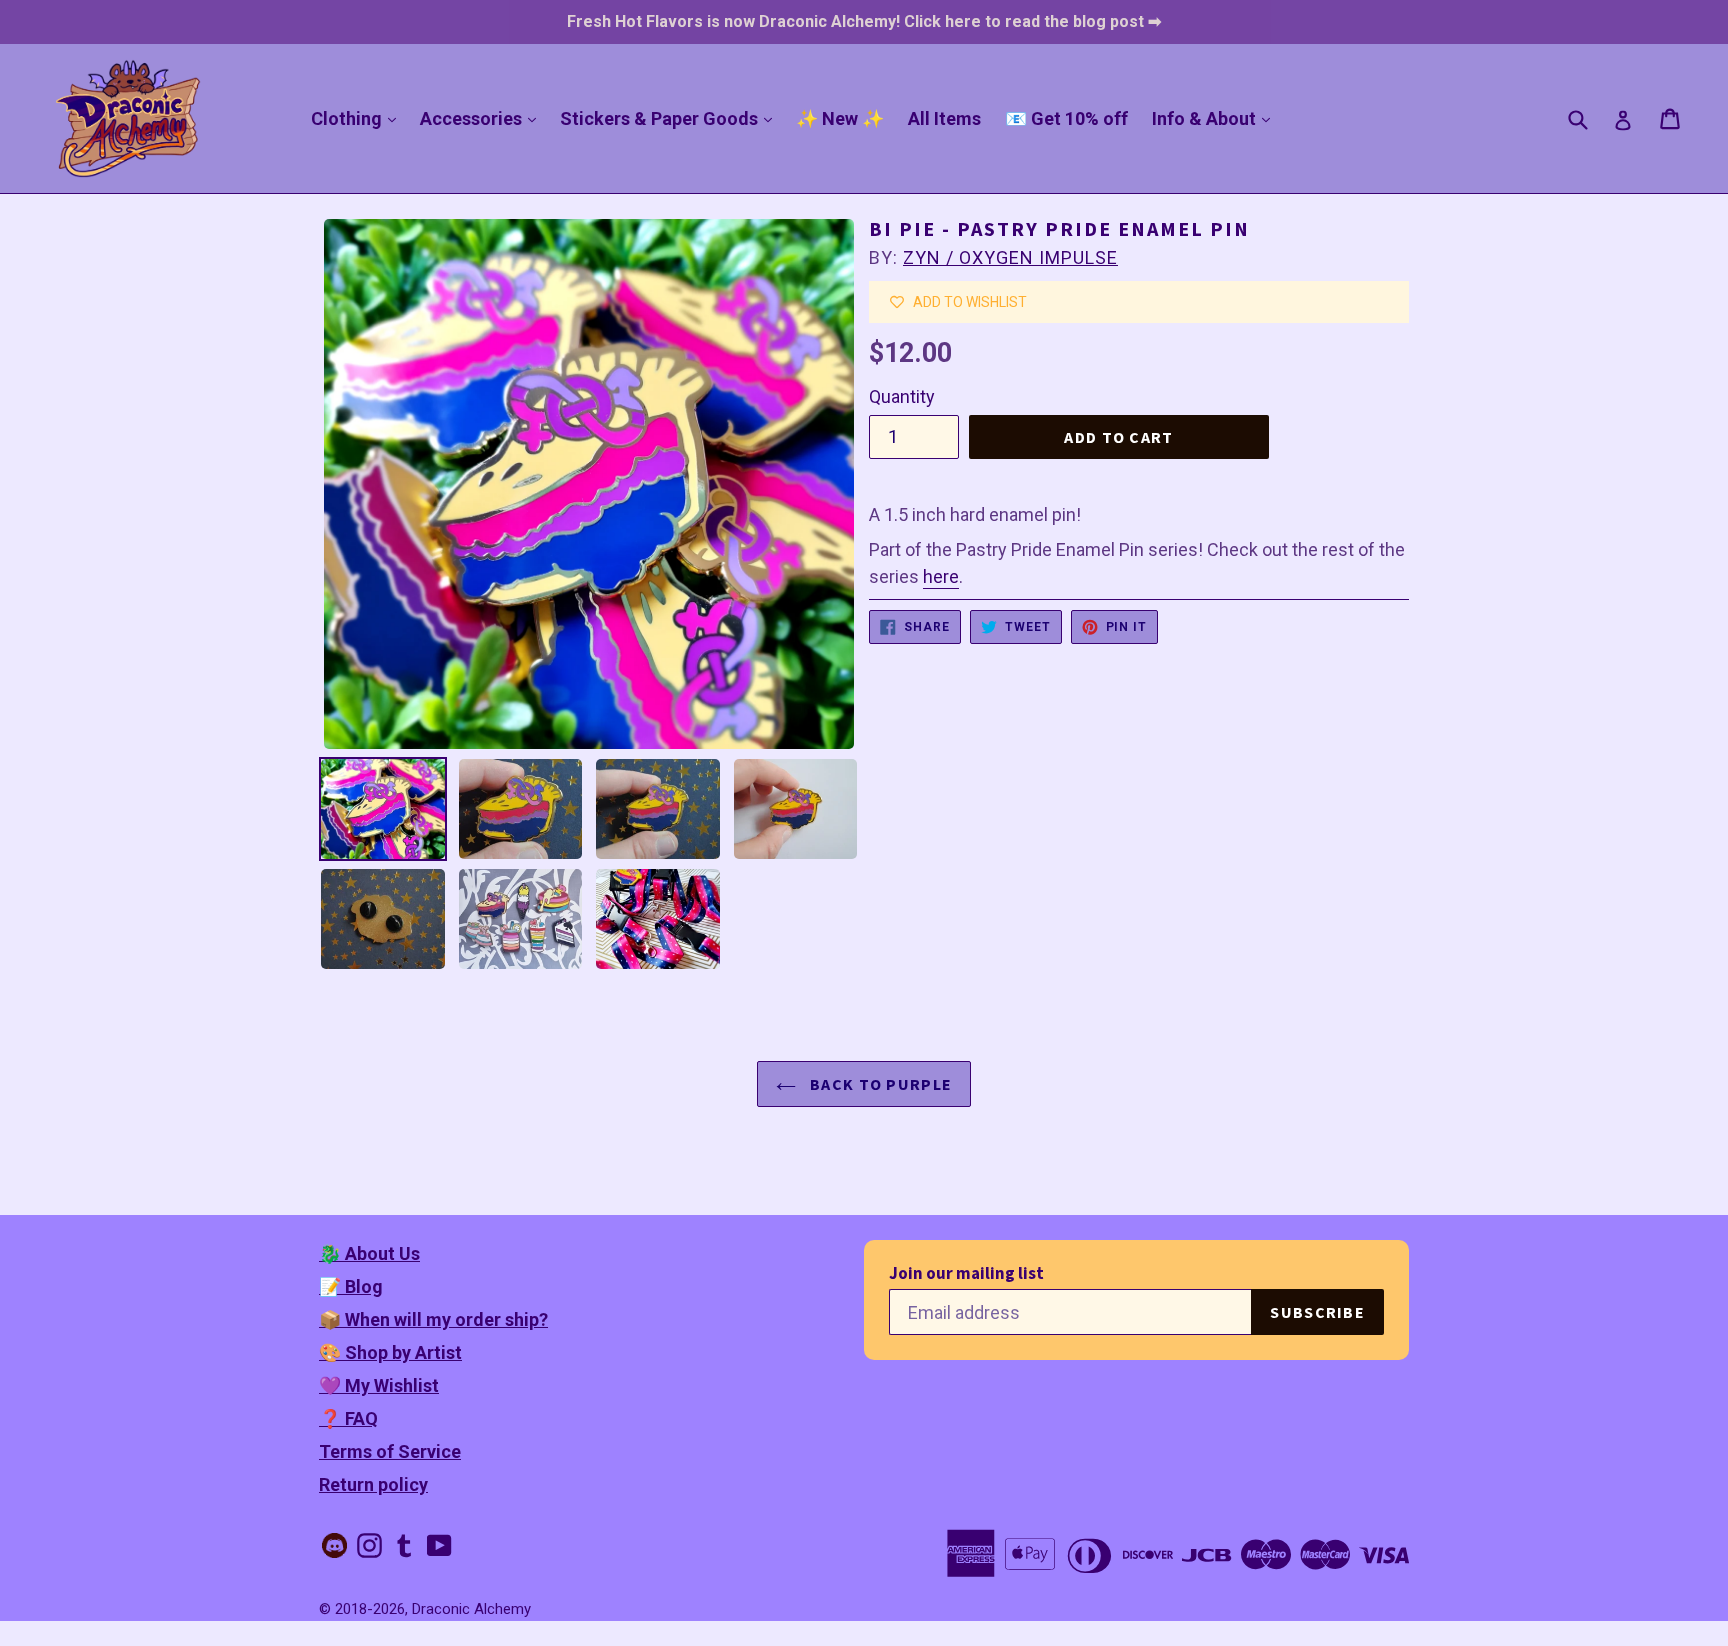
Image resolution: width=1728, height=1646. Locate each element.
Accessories (483, 118)
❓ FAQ (348, 1418)
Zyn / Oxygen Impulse (1010, 257)
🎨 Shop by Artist (390, 1352)
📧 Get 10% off (1066, 118)
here (941, 576)
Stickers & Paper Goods (671, 118)
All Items (944, 118)
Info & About (1216, 118)
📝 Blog (351, 1286)
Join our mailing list (966, 1273)
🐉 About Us (369, 1253)
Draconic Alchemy (471, 1609)
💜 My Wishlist (379, 1385)
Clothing (358, 118)
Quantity (902, 396)
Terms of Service (390, 1451)
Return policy (373, 1484)
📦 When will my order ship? (433, 1319)
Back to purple (879, 1084)
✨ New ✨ (840, 118)
